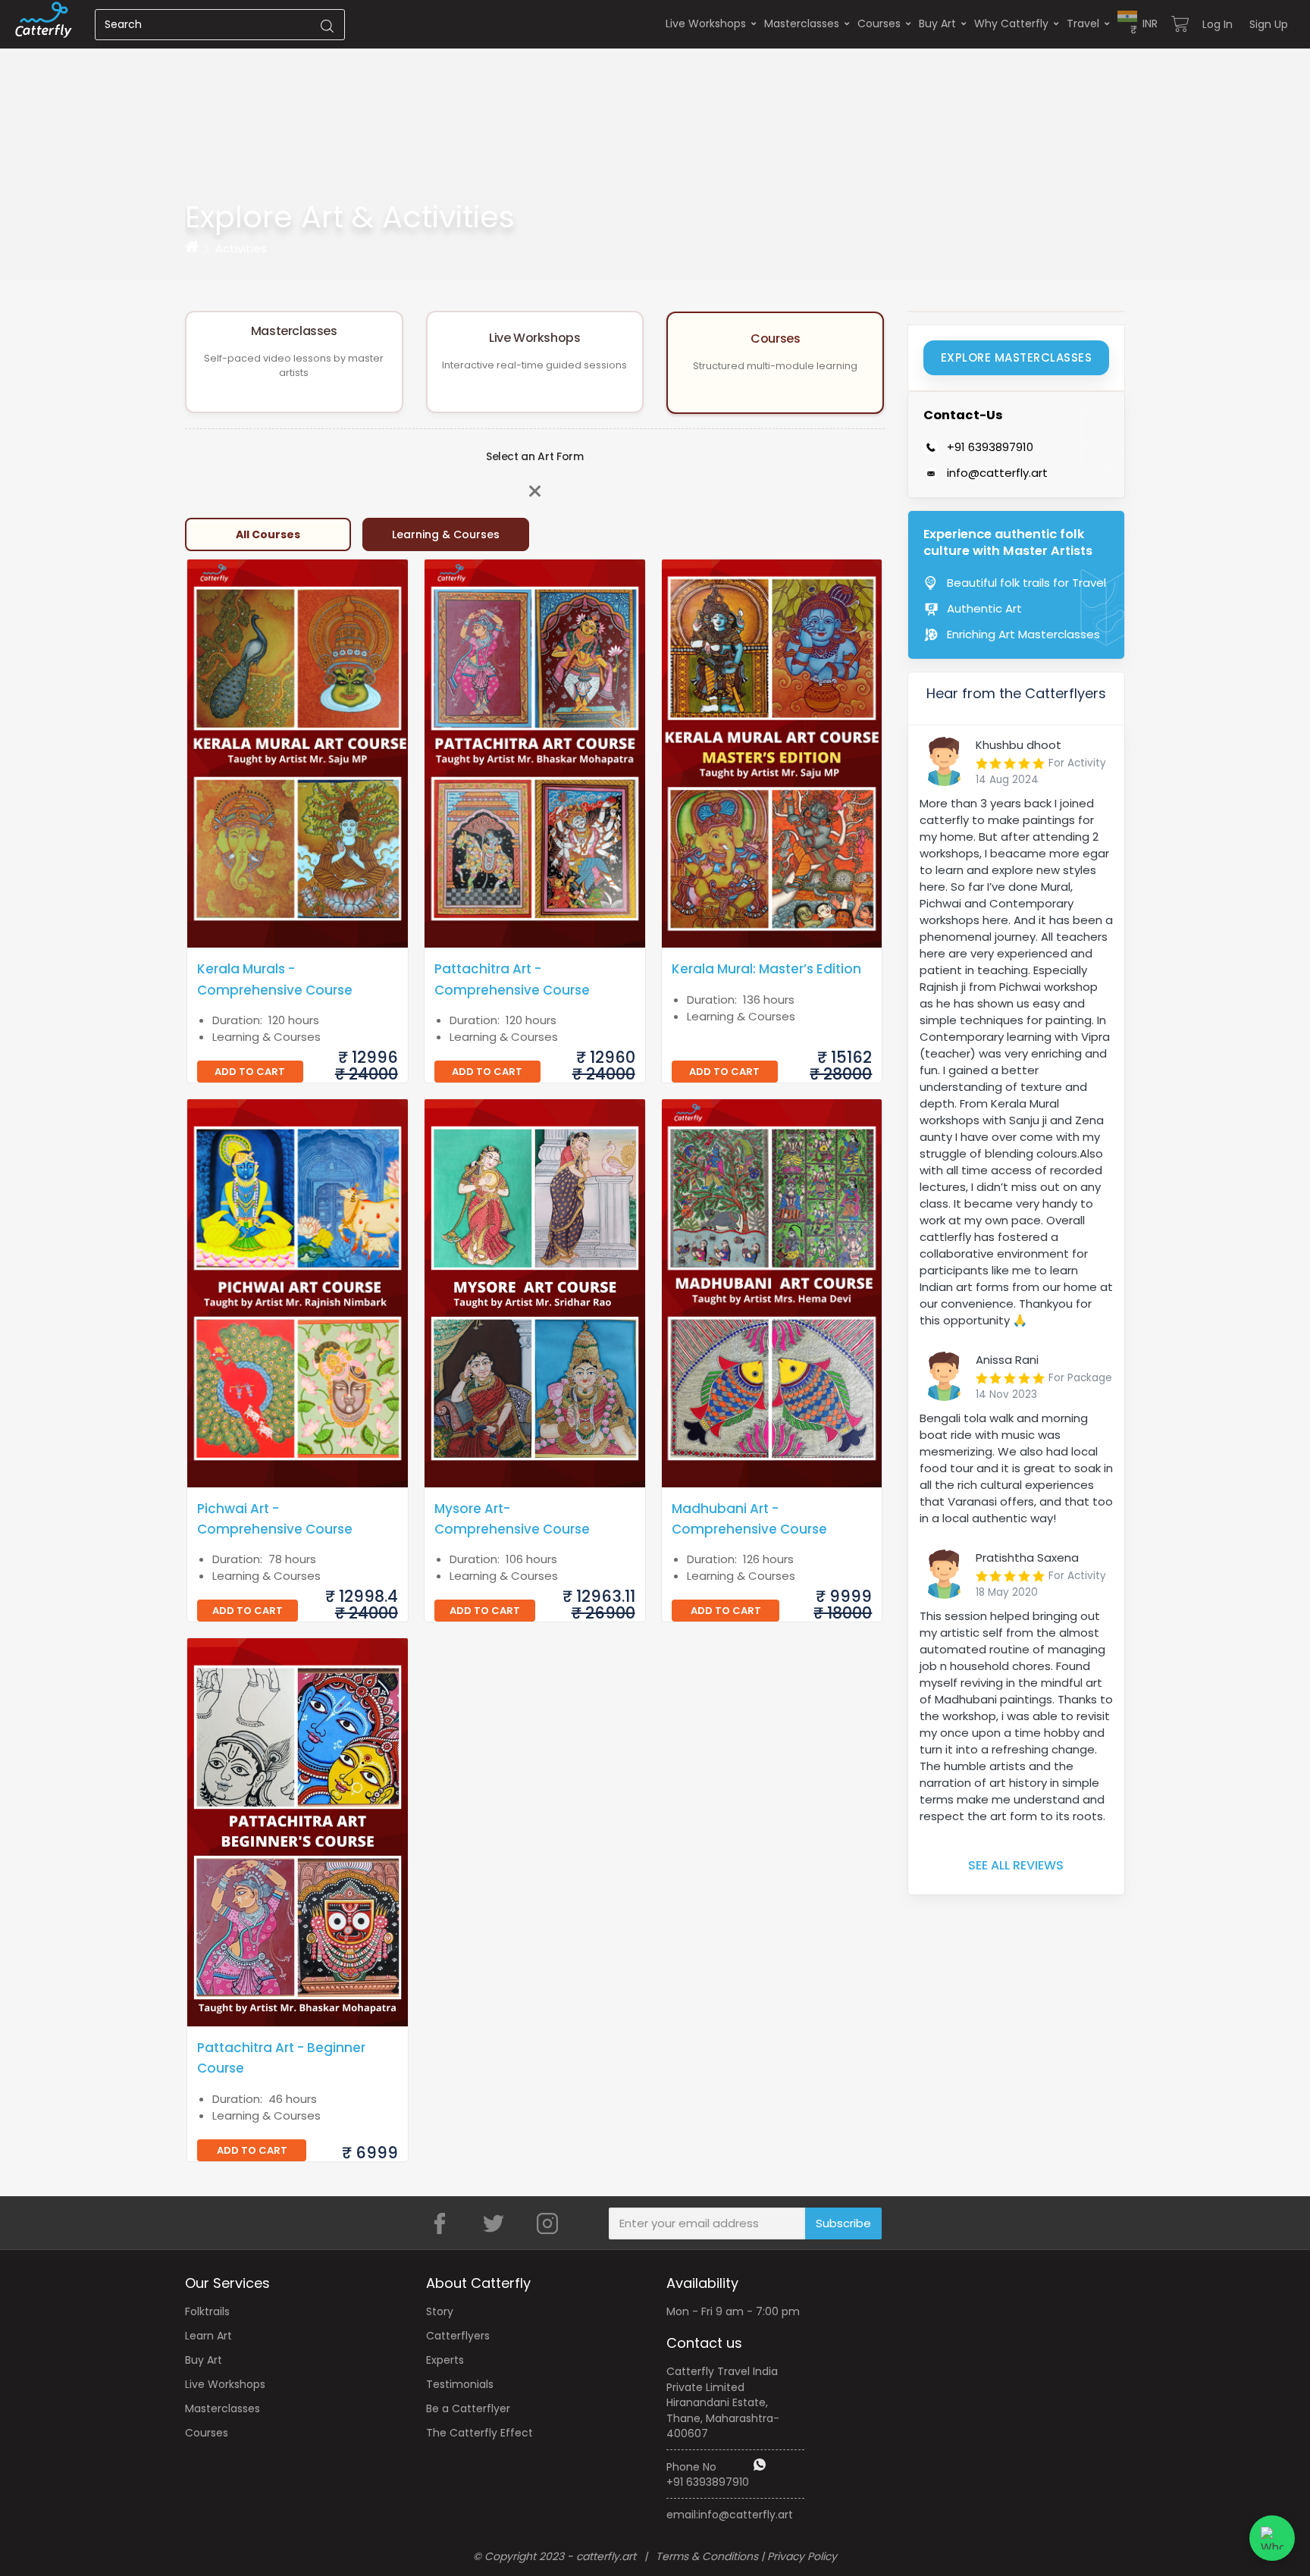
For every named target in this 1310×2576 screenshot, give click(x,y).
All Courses (268, 534)
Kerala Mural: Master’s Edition (766, 969)
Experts (445, 2360)
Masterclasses (802, 24)
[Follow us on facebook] (440, 2223)
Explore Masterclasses (1017, 357)
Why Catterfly (1011, 24)
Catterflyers (458, 2336)
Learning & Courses (446, 534)
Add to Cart (250, 1072)
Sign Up (1269, 24)
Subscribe (843, 2223)
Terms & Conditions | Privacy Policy (746, 2556)
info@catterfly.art (746, 2515)
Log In (1218, 24)
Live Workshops (706, 24)
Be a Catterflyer (468, 2408)
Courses (879, 24)
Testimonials (460, 2384)
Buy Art (937, 24)
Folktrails (207, 2311)
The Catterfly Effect (479, 2433)
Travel (1083, 24)
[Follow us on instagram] (547, 2223)
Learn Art (208, 2336)
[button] (1138, 24)
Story (440, 2311)
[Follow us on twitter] (494, 2223)
